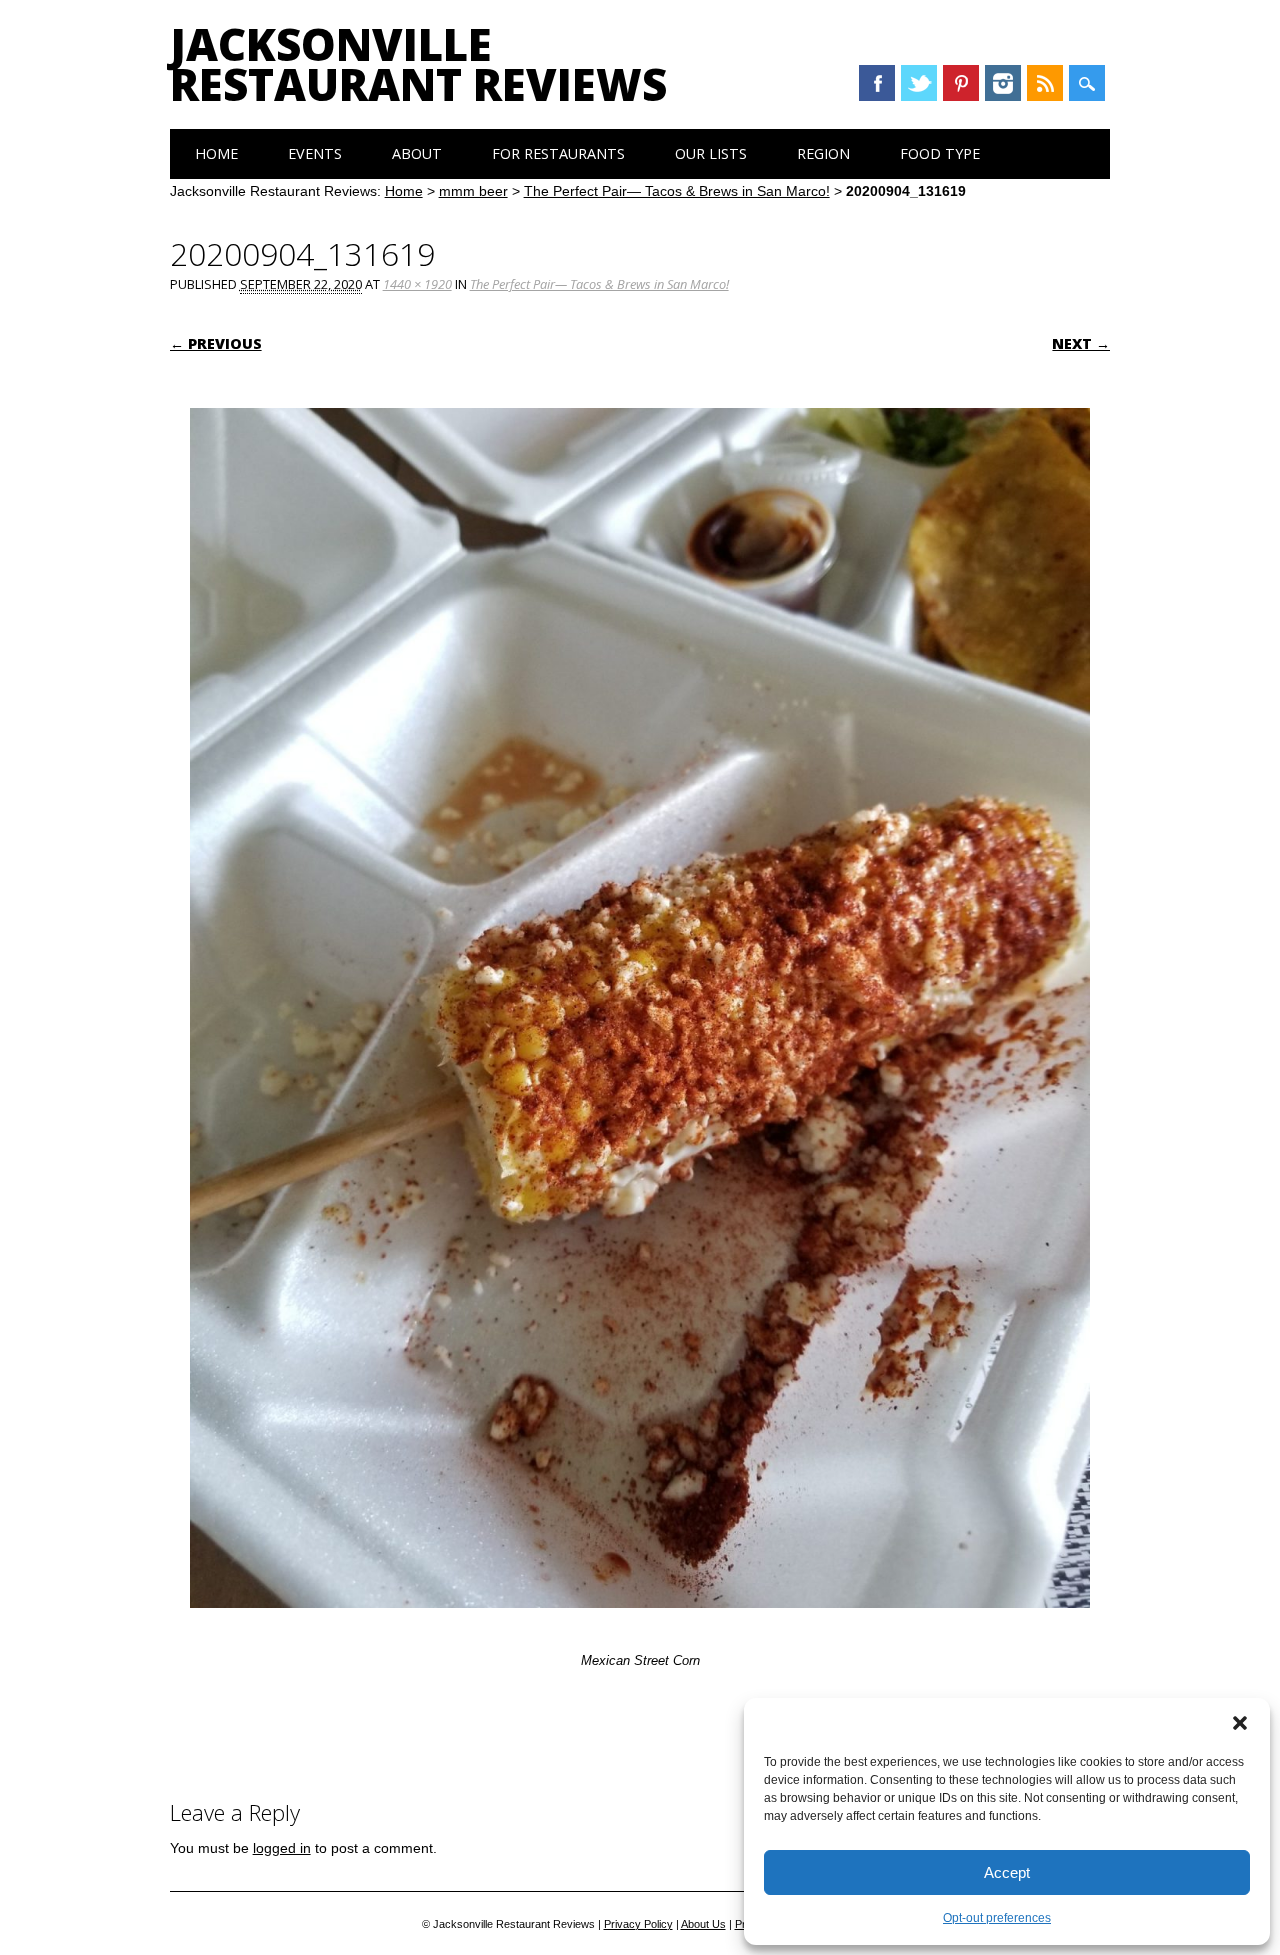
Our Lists (711, 153)
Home (216, 153)
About (417, 153)
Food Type (940, 153)
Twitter (919, 83)
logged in (282, 1848)
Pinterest (961, 83)
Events (315, 153)
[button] (1240, 1723)
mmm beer (473, 191)
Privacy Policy (638, 1924)
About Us (703, 1924)
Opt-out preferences (997, 1918)
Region (823, 153)
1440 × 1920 (417, 284)
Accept (1007, 1872)
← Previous (216, 343)
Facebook (877, 83)
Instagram (1003, 83)
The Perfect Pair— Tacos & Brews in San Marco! (677, 191)
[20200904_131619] (640, 1627)
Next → (1081, 343)
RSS (1045, 83)
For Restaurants (558, 153)
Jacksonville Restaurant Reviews (418, 64)
